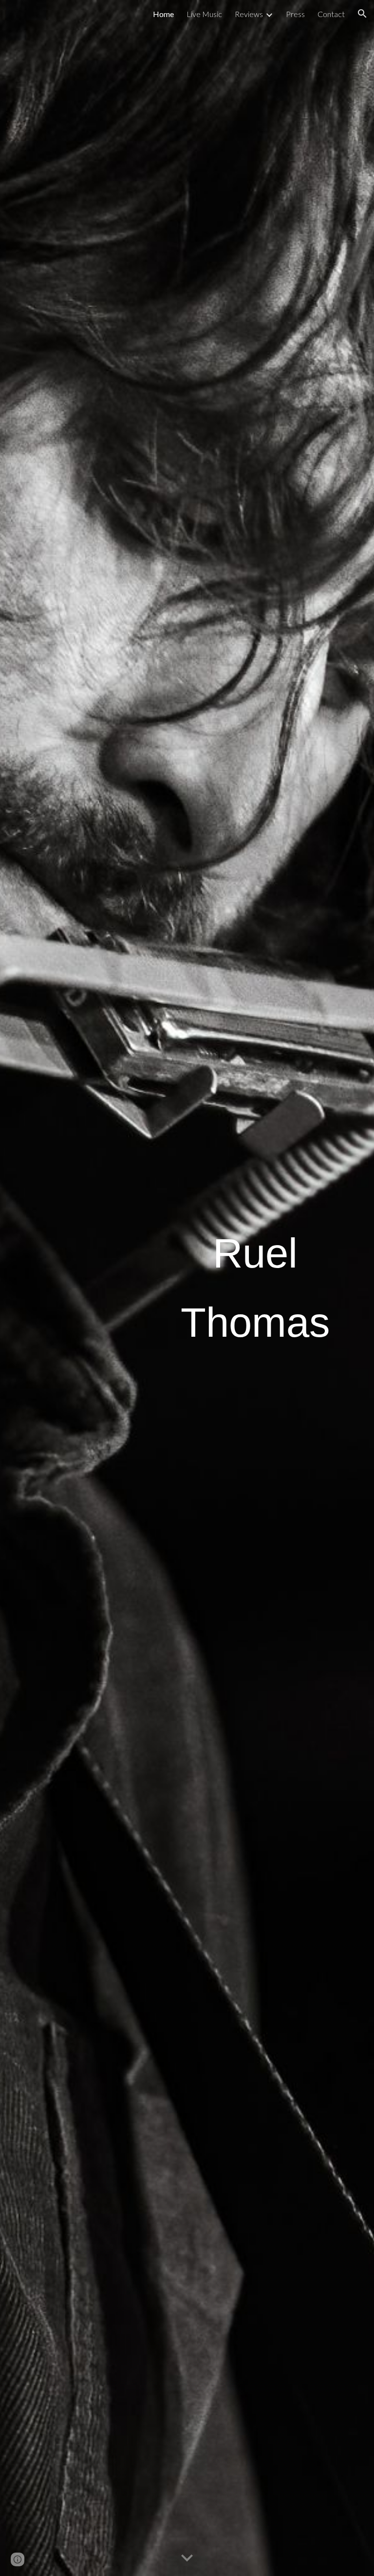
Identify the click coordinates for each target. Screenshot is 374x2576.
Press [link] (295, 14)
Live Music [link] (204, 14)
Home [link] (163, 14)
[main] (255, 1288)
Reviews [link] (249, 14)
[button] (362, 14)
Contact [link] (331, 14)
